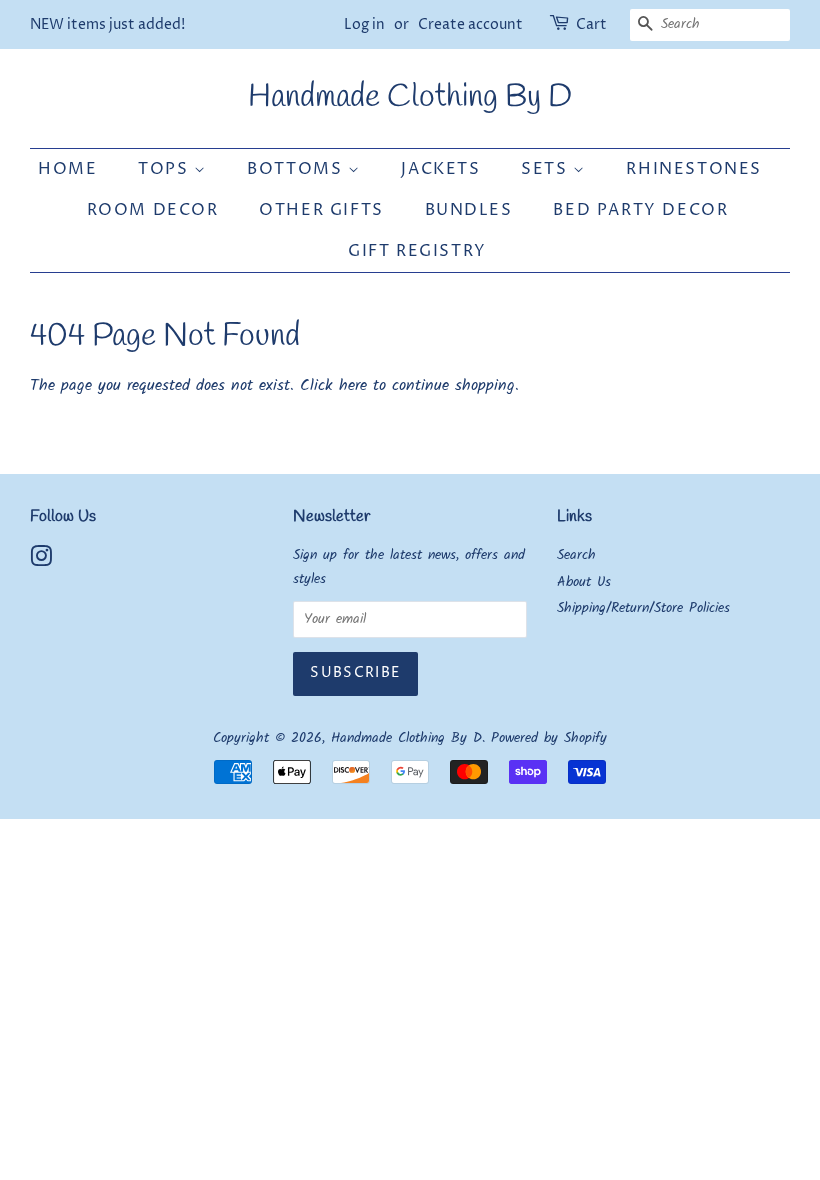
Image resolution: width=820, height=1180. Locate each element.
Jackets (440, 169)
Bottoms (297, 169)
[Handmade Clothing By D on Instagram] (41, 561)
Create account (470, 24)
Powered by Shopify (549, 738)
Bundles (469, 210)
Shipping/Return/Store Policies (643, 608)
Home (67, 169)
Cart (591, 24)
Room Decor (153, 210)
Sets (547, 169)
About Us (584, 582)
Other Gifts (321, 210)
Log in (364, 24)
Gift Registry (417, 251)
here (353, 385)
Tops (166, 169)
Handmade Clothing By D (410, 98)
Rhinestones (694, 169)
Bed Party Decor (640, 210)
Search (576, 555)
